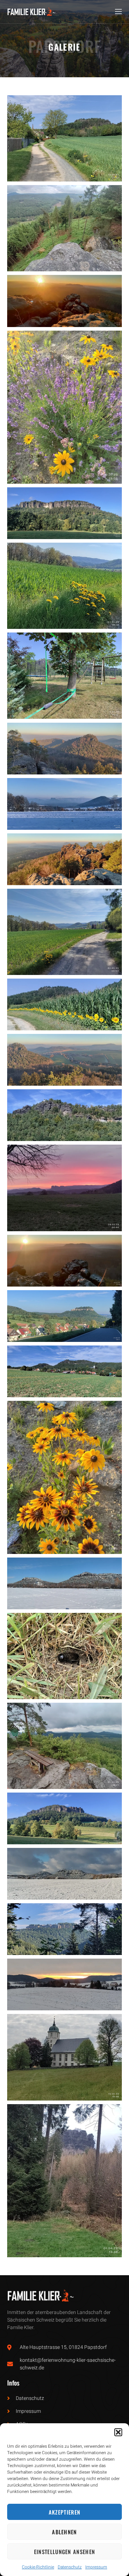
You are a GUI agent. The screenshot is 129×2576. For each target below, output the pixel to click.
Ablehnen (64, 2532)
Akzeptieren (64, 2512)
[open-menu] (118, 12)
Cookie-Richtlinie (38, 2567)
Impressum (96, 2567)
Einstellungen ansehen (64, 2552)
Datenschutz (70, 2567)
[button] (118, 2432)
